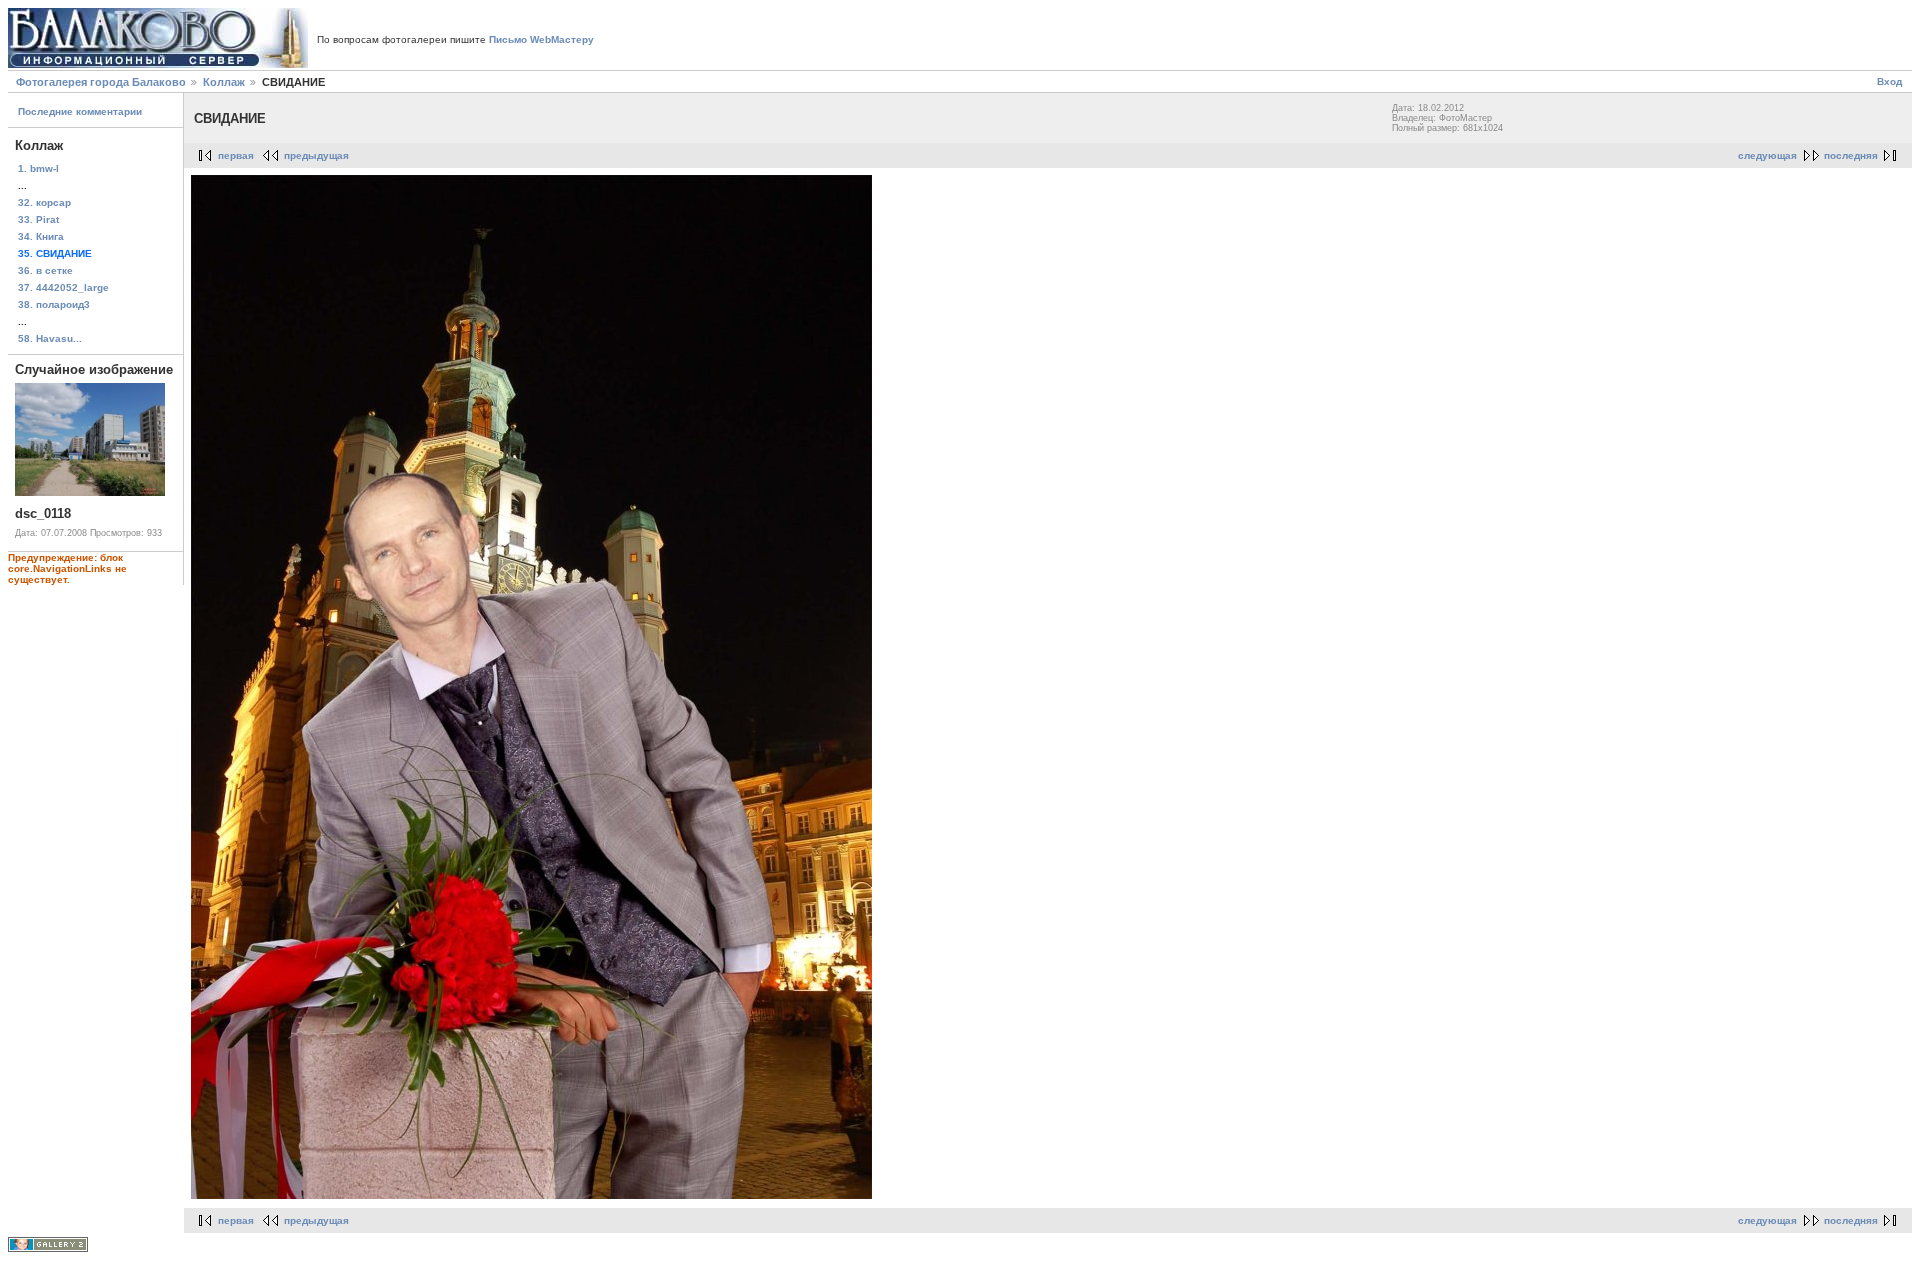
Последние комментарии (80, 111)
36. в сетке (45, 270)
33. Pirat (38, 219)
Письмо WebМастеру (541, 39)
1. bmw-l (38, 168)
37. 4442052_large (63, 287)
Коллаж (224, 82)
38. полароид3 (54, 304)
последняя (1851, 155)
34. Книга (41, 236)
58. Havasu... (50, 338)
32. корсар (44, 202)
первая (236, 155)
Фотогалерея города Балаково (101, 82)
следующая (1767, 155)
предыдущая (316, 155)
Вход (1889, 81)
